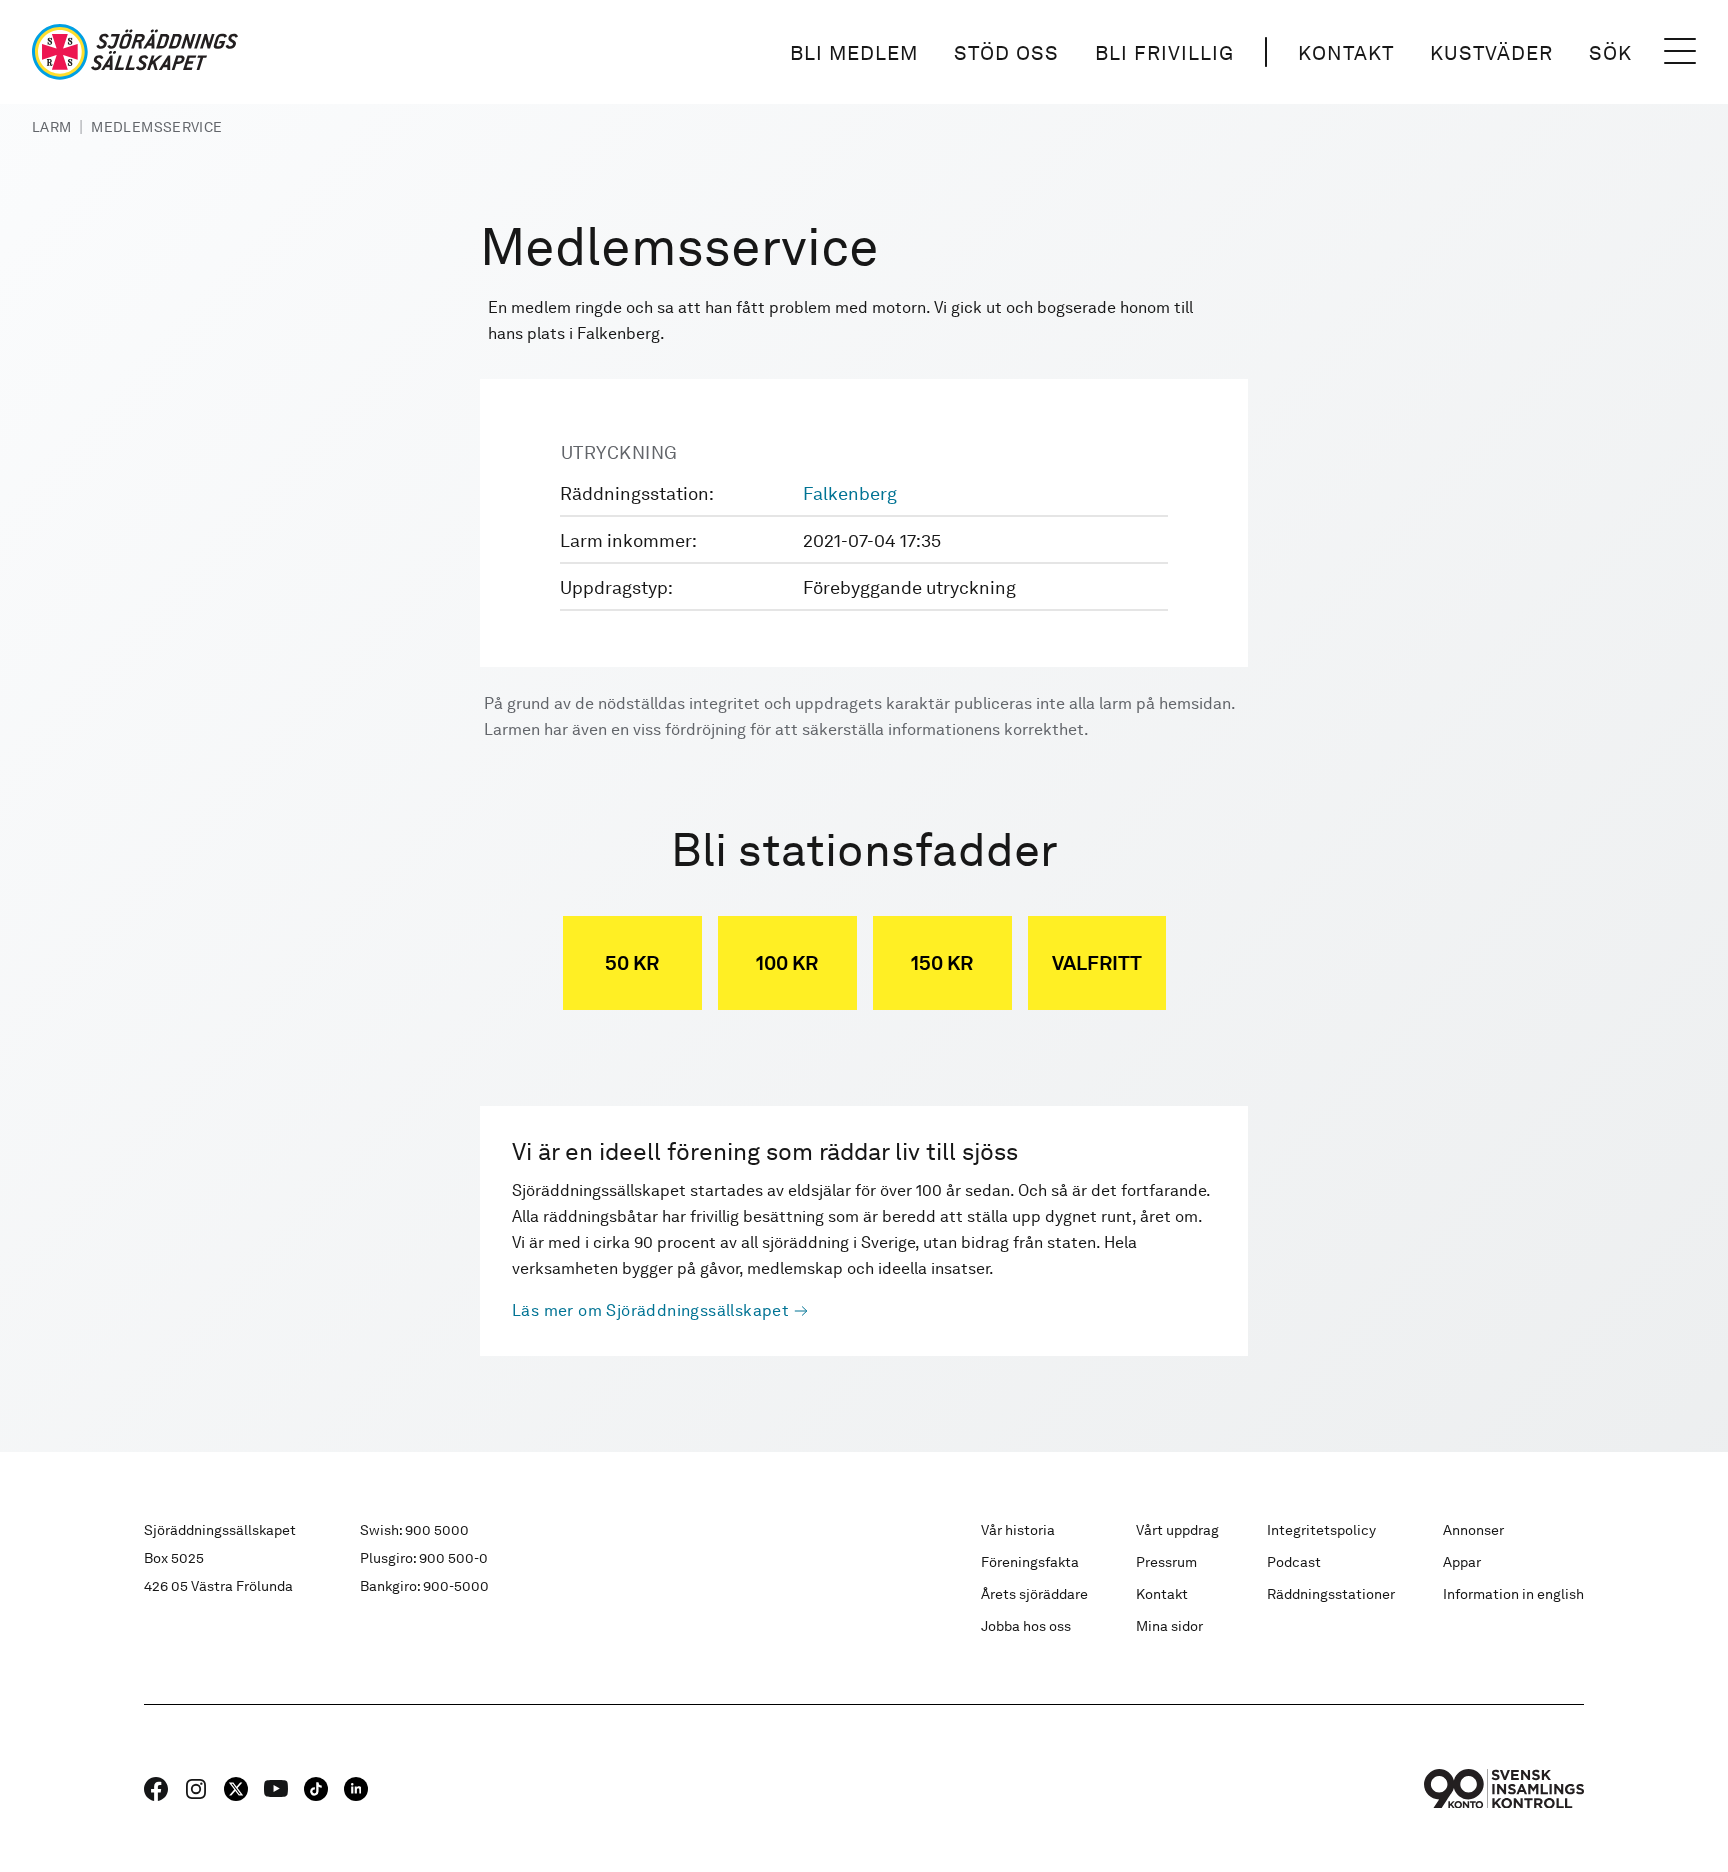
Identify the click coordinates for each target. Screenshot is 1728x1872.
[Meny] (1680, 52)
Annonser (1473, 1530)
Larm (51, 127)
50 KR (632, 963)
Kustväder (1491, 53)
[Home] (135, 52)
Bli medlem (854, 53)
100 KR (787, 963)
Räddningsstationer (1331, 1594)
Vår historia (1018, 1530)
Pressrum (1166, 1562)
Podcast (1294, 1562)
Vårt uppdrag (1177, 1530)
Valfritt (1097, 963)
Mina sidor (1169, 1626)
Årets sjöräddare (1034, 1594)
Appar (1462, 1562)
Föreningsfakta (1030, 1562)
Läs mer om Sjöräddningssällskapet (650, 1310)
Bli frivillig (1164, 53)
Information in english (1513, 1594)
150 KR (942, 963)
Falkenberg (850, 493)
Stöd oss (1006, 53)
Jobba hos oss (1026, 1626)
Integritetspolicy (1321, 1530)
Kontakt (1346, 53)
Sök (1610, 53)
